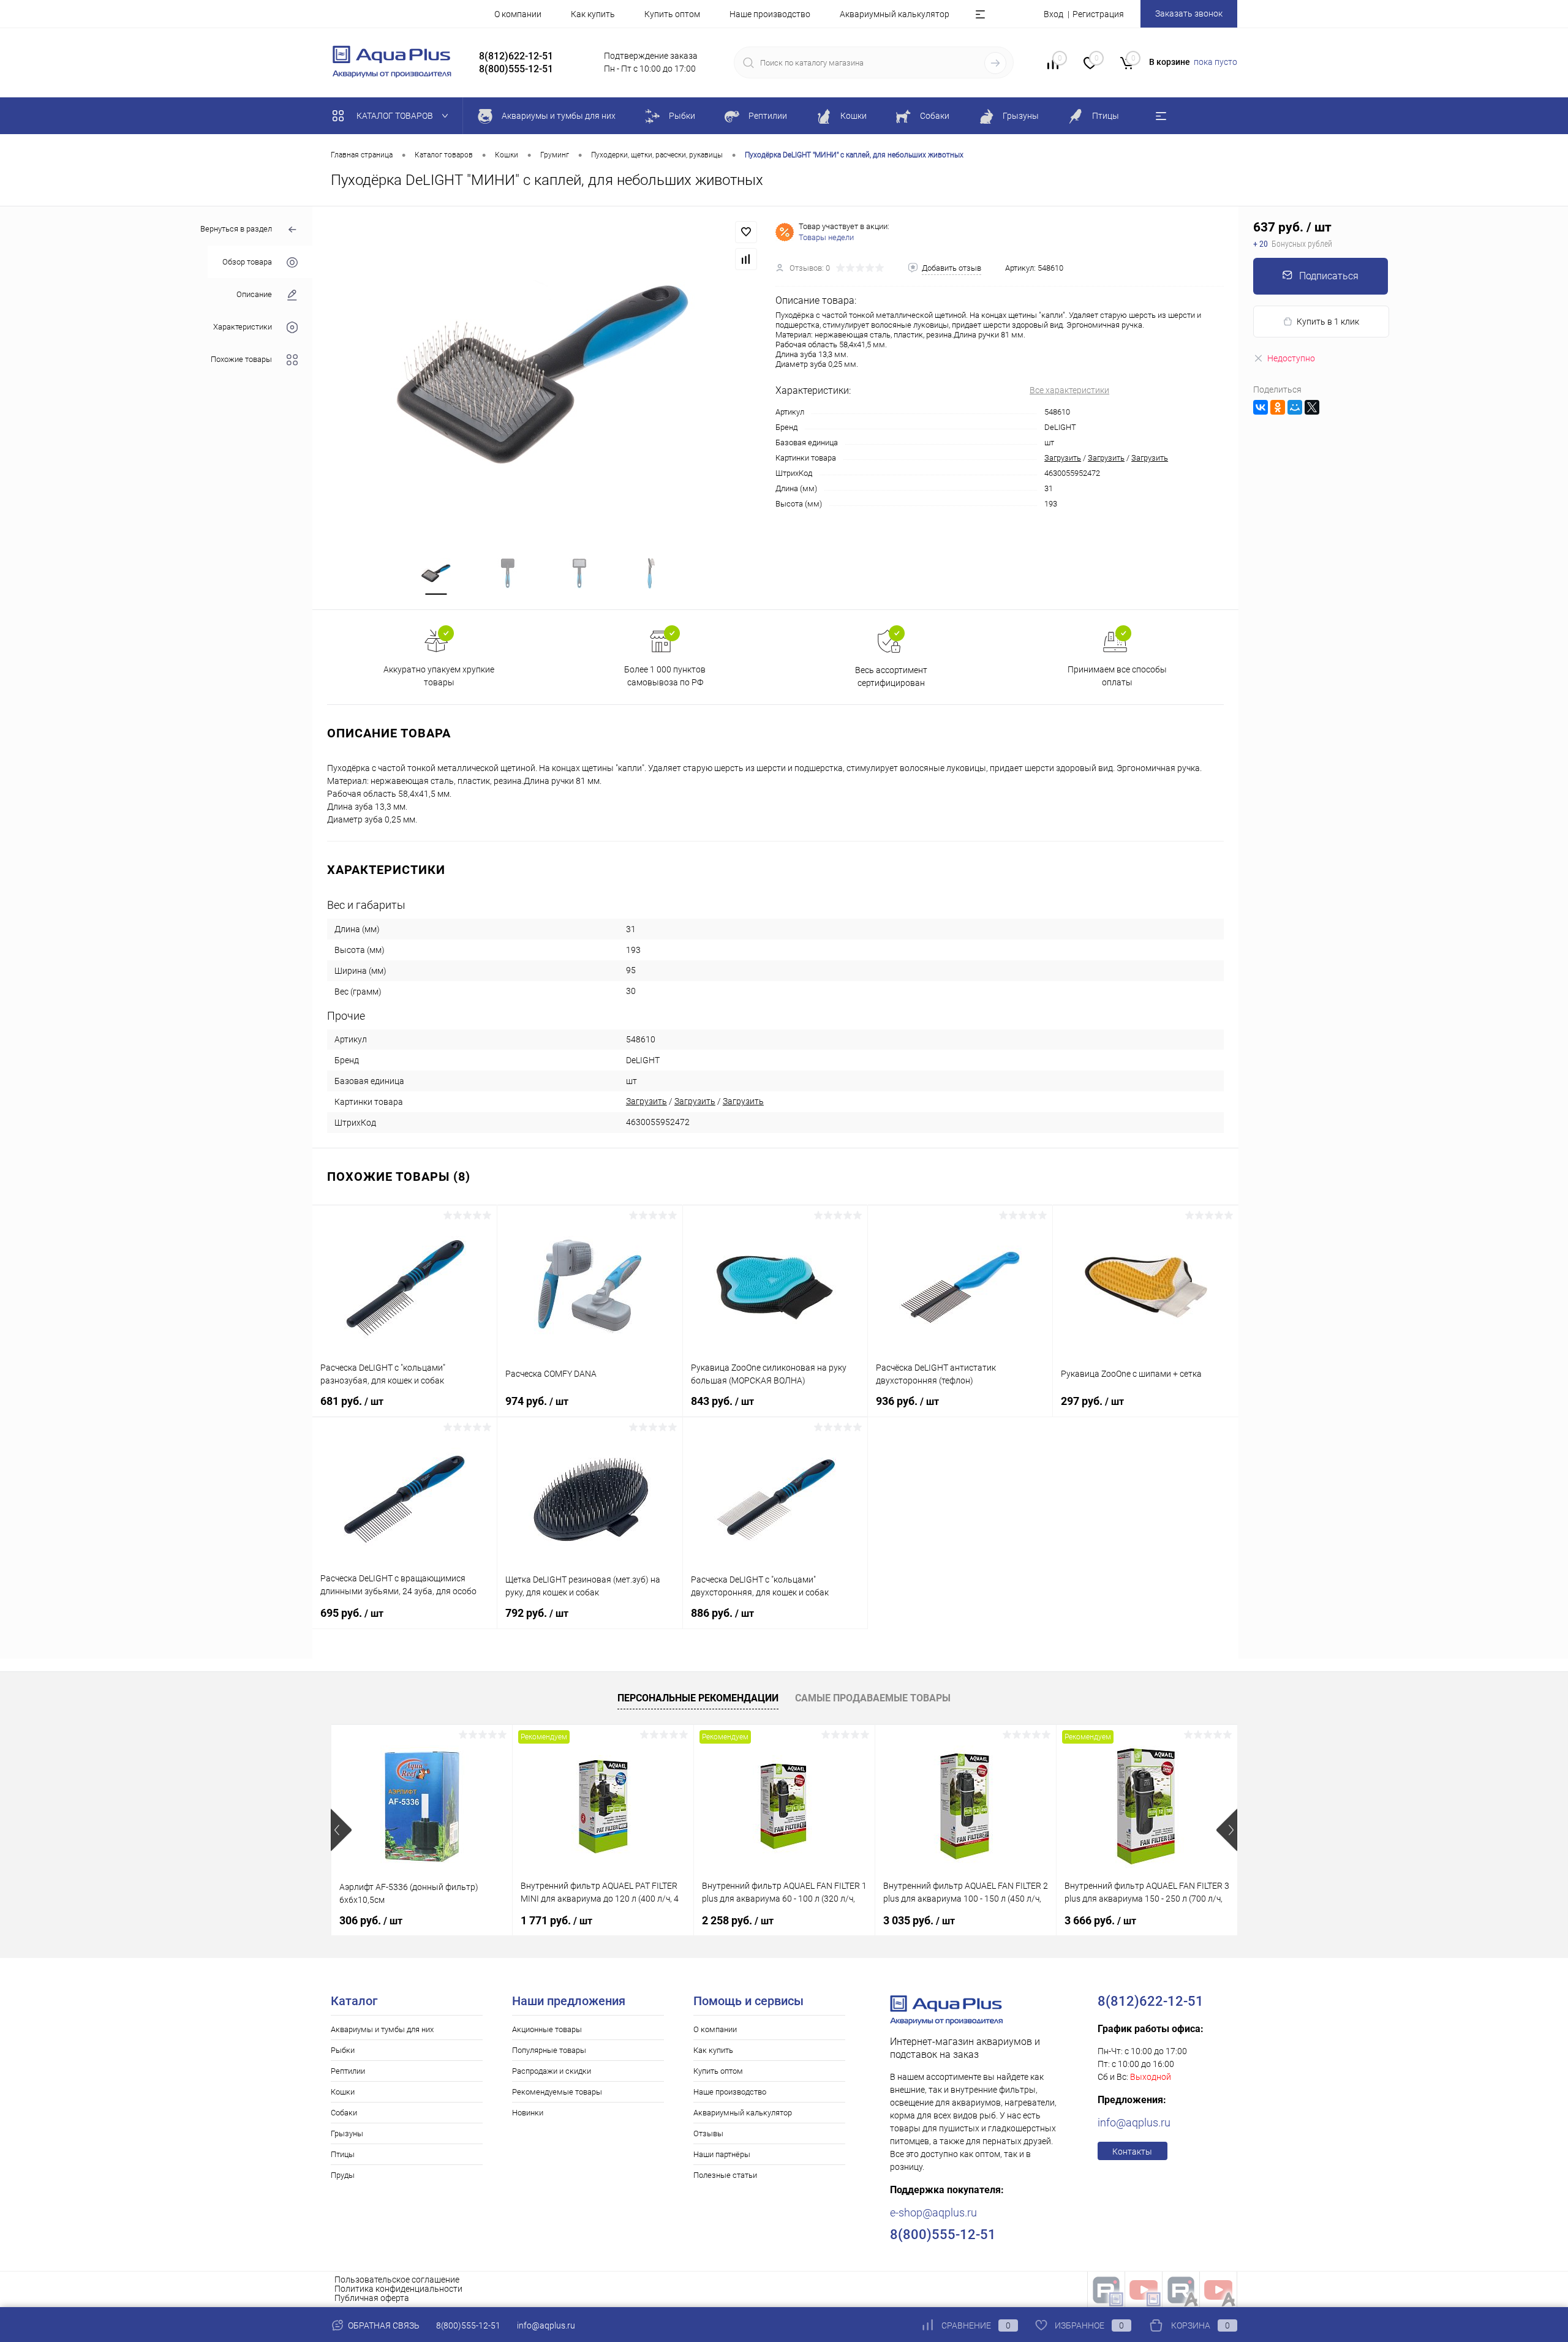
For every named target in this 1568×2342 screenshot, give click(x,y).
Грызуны (347, 2133)
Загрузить (1063, 458)
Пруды (343, 2175)
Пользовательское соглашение (397, 2280)
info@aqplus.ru (1134, 2122)
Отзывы (708, 2133)
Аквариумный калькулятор (895, 14)
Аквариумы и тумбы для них (382, 2029)
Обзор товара (247, 262)
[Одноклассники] (1278, 407)
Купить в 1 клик (1328, 322)
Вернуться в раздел (236, 229)
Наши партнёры (722, 2154)
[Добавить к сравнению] (746, 259)
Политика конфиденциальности (398, 2289)
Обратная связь (383, 2325)
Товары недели (826, 237)
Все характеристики (1069, 390)
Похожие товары (241, 359)
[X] (1312, 407)
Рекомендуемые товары (557, 2092)
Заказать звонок (1189, 13)
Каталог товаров (396, 116)
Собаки (344, 2113)
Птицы (343, 2154)
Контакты (1132, 2152)
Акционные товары (547, 2029)
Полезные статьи (725, 2175)
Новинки (528, 2113)
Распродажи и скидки (552, 2071)
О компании (518, 14)
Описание (254, 294)
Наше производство (770, 14)
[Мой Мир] (1295, 407)
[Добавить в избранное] (746, 232)
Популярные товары (549, 2050)
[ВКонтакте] (1261, 407)
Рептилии (348, 2071)
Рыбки (343, 2050)
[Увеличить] (544, 374)
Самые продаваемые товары (873, 1698)
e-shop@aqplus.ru (933, 2212)
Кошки (343, 2092)
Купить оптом (672, 14)
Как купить (593, 14)
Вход (1053, 14)
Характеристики (243, 327)
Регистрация (1098, 14)
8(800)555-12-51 (468, 2325)
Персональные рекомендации (698, 1698)
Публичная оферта (372, 2298)
